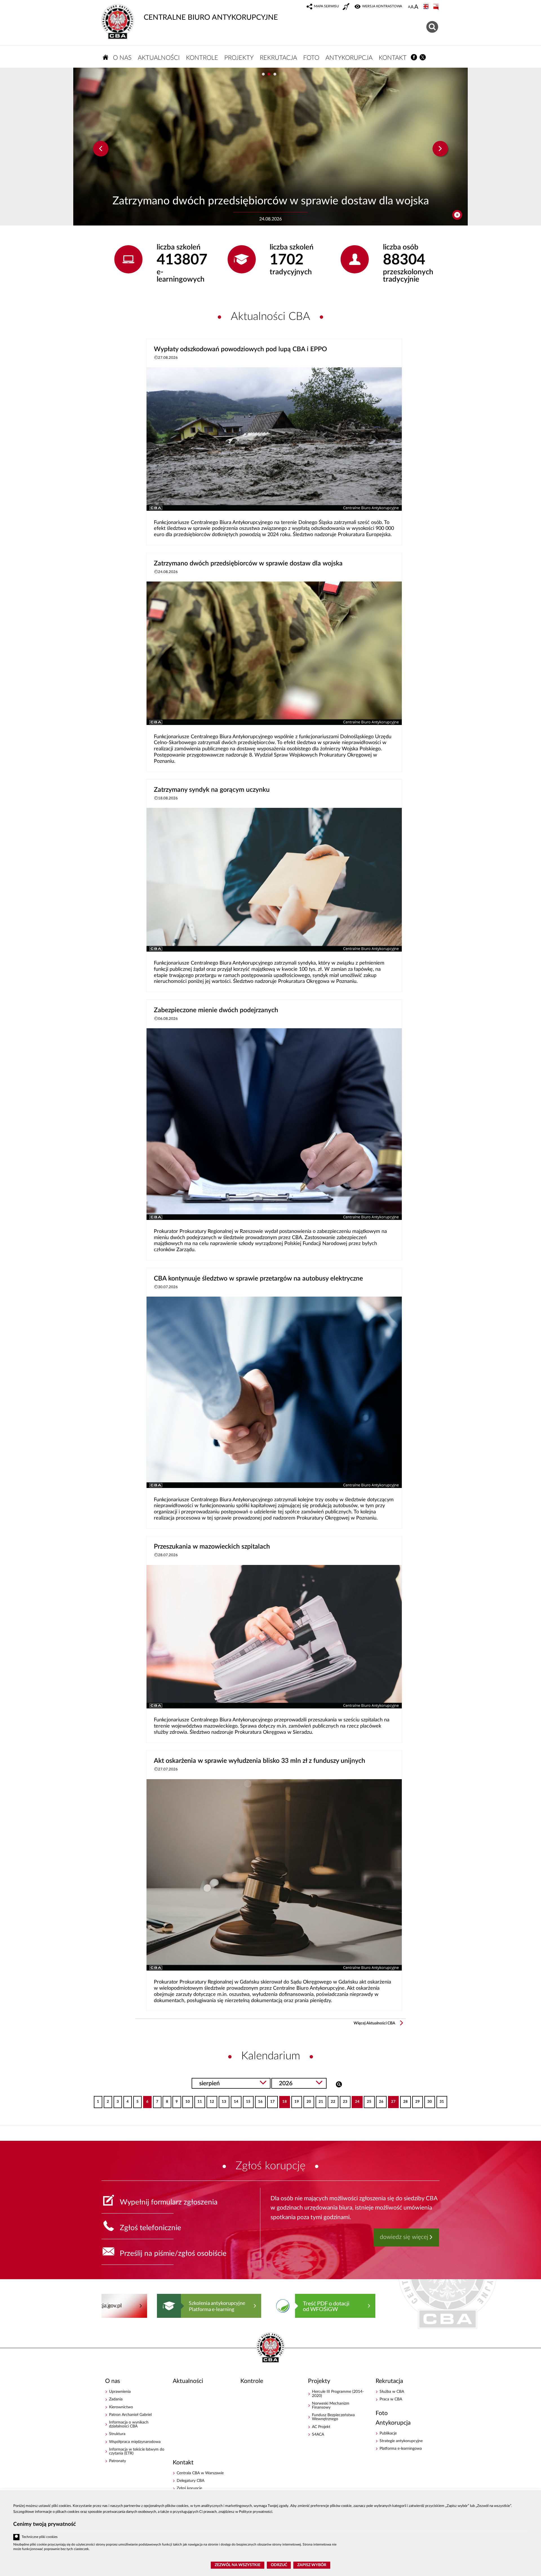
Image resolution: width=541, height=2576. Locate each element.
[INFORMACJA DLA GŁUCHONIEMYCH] (347, 7)
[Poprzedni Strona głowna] (107, 2306)
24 (355, 2100)
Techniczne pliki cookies (40, 2537)
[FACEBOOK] (414, 57)
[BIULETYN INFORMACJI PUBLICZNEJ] (436, 7)
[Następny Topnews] (440, 149)
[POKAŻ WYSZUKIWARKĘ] (433, 26)
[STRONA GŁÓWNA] (106, 57)
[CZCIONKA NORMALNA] (409, 7)
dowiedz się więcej (404, 2237)
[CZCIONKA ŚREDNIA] (412, 7)
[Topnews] (101, 149)
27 (392, 2100)
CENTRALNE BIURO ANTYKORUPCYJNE (211, 17)
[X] (423, 57)
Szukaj (339, 2084)
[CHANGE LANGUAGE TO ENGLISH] (427, 7)
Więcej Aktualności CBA (374, 2023)
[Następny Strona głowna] (429, 2306)
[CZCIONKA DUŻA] (416, 7)
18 (283, 2100)
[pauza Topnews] (457, 215)
